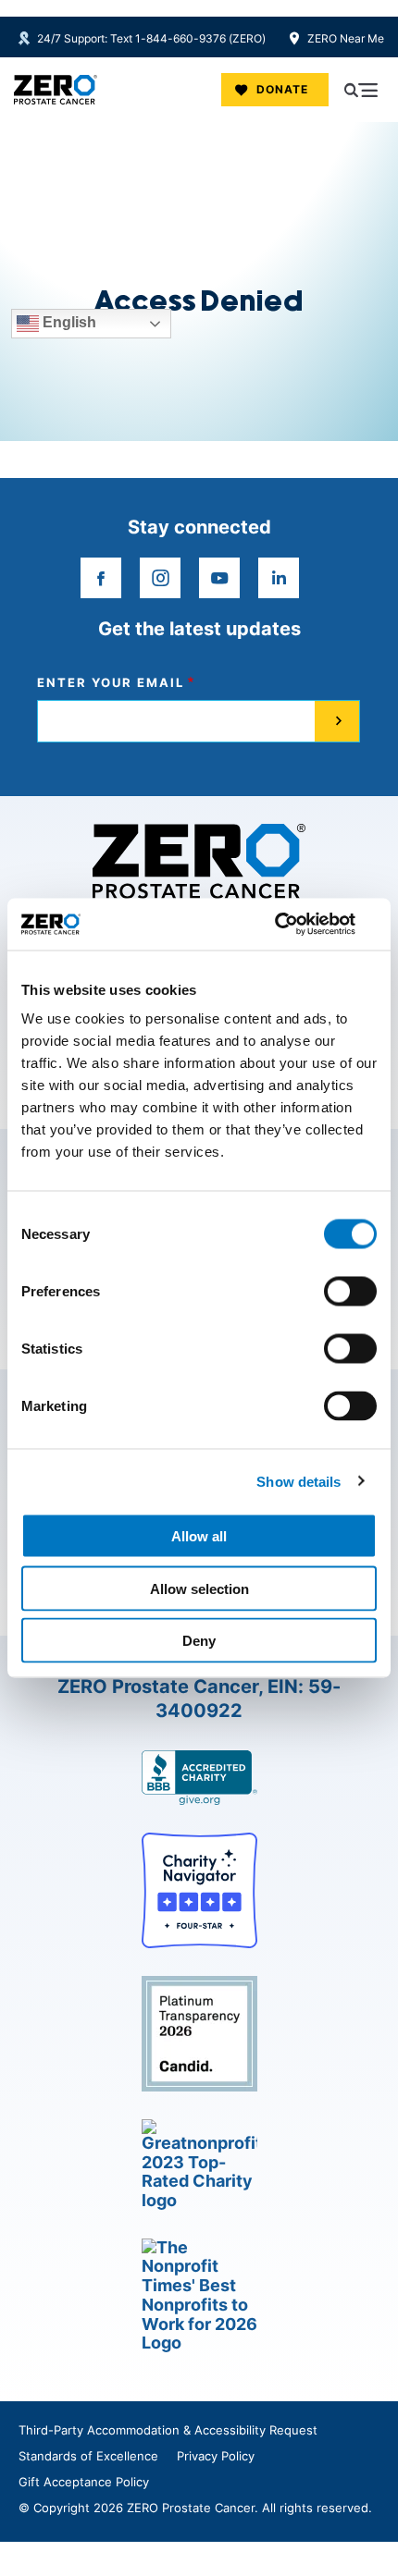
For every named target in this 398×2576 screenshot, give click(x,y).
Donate (282, 89)
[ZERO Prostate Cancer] (56, 90)
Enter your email (111, 683)
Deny (199, 1641)
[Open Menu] (361, 90)
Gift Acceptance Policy (84, 2482)
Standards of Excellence (88, 2456)
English (68, 323)
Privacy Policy (216, 2456)
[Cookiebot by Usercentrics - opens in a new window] (296, 925)
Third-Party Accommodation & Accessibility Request (168, 2430)
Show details (298, 1481)
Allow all (199, 1536)
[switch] (350, 1292)
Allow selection (199, 1588)
